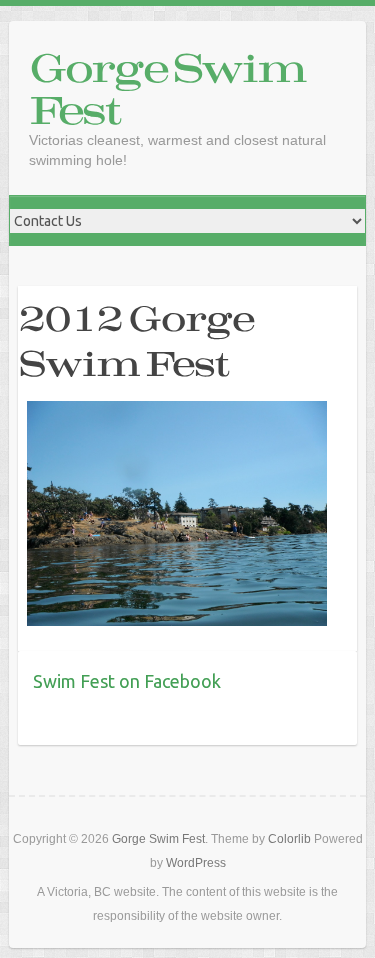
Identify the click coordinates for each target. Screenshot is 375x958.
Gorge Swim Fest (167, 88)
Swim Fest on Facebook (127, 681)
